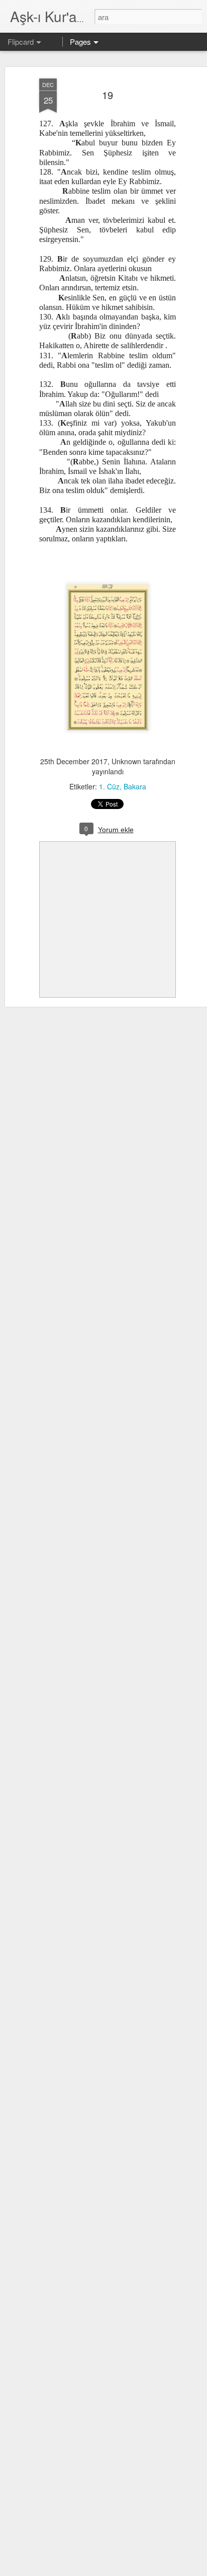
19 (108, 95)
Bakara (135, 786)
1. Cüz (109, 786)
